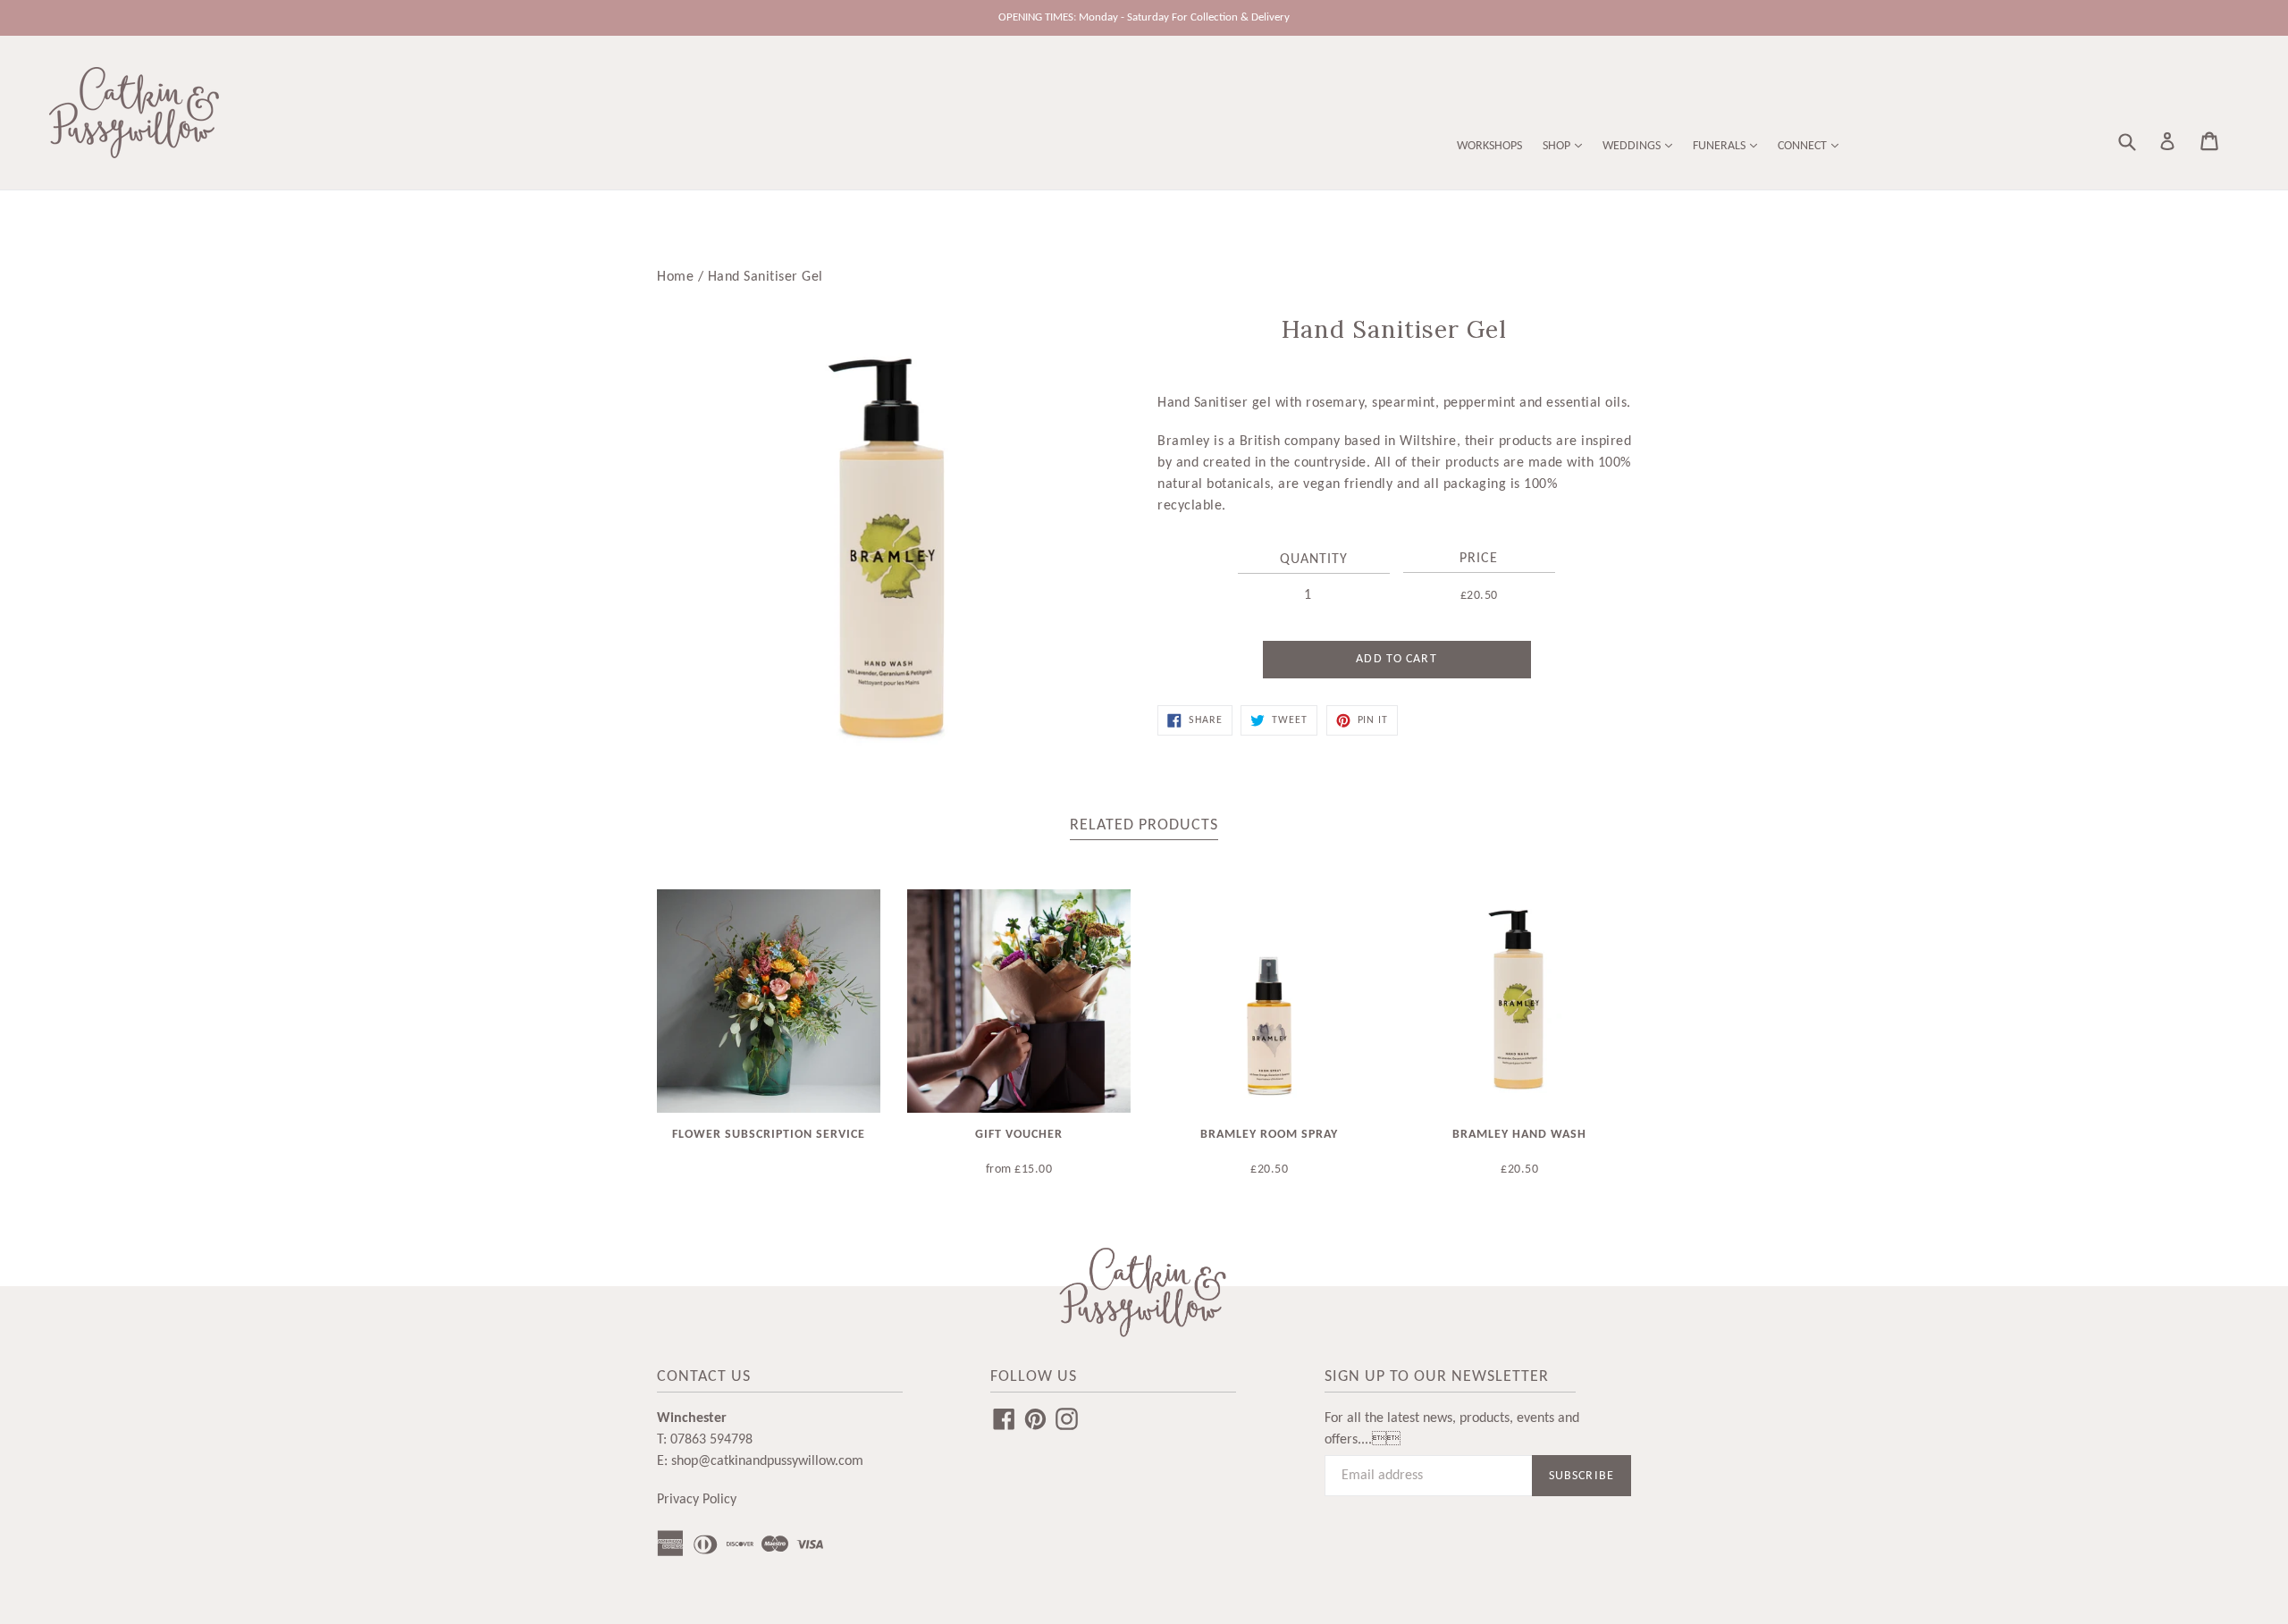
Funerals (1720, 146)
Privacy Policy (697, 1500)
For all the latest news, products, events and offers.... (1452, 1429)
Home (675, 277)
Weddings (1633, 146)
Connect (1804, 146)
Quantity (1314, 560)
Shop (1558, 146)
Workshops (1489, 146)
